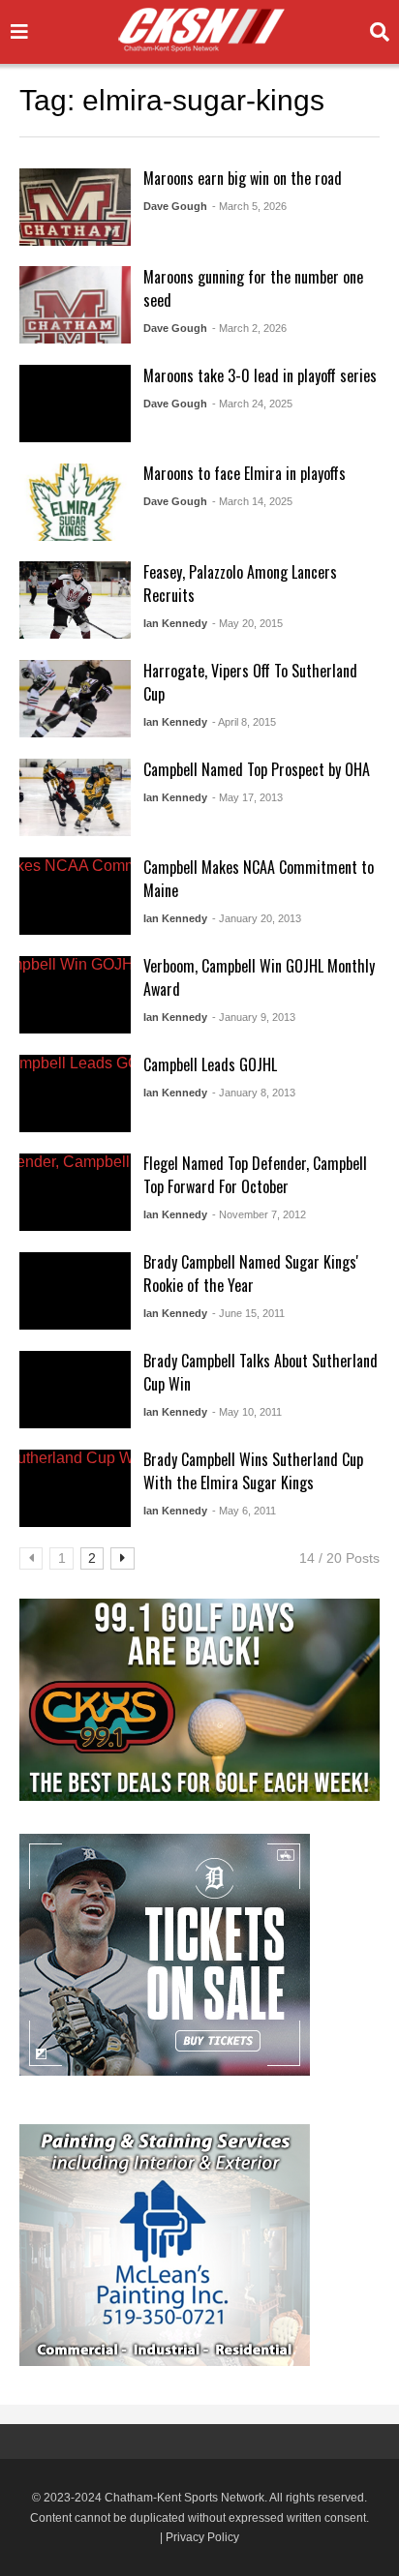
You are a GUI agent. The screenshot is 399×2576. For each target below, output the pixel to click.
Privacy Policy (202, 2537)
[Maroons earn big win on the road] (75, 207)
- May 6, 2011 (244, 1511)
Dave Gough (175, 206)
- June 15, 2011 (248, 1313)
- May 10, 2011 (247, 1412)
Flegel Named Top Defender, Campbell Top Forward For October (255, 1175)
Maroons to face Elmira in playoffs (245, 473)
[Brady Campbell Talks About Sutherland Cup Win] (75, 1390)
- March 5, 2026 (249, 206)
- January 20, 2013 (257, 918)
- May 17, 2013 (247, 797)
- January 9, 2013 (254, 1017)
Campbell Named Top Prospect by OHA (257, 769)
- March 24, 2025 (252, 404)
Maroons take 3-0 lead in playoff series (260, 375)
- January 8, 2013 (254, 1093)
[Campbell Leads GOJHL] (75, 1093)
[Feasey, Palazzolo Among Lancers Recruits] (75, 600)
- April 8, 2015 (244, 722)
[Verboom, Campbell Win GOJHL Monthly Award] (75, 995)
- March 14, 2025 (252, 501)
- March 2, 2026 (249, 328)
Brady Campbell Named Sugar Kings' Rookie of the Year (251, 1273)
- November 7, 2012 (259, 1214)
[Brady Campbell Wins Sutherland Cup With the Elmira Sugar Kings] (75, 1488)
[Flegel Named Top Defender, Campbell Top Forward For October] (75, 1192)
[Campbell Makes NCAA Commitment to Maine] (75, 896)
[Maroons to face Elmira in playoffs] (75, 502)
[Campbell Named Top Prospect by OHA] (75, 797)
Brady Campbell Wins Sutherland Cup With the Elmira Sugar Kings (253, 1471)
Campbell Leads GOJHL (210, 1064)
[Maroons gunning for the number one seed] (75, 305)
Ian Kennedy (175, 623)
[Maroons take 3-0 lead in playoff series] (75, 404)
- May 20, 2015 (247, 623)
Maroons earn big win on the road (243, 178)
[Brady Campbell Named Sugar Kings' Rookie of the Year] (75, 1291)
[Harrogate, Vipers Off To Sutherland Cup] (75, 699)
